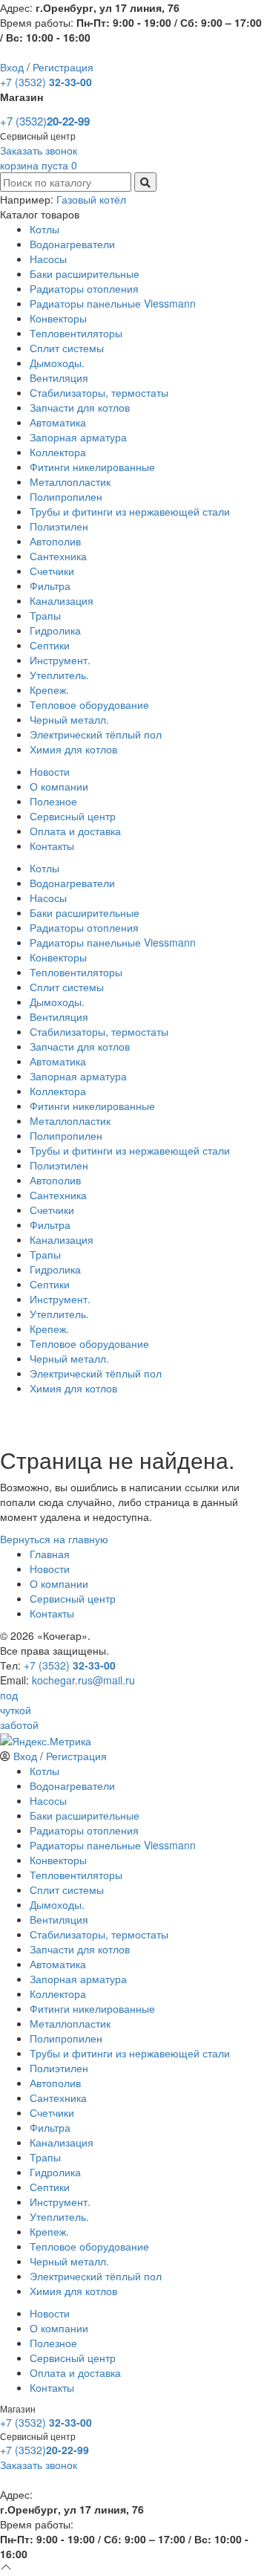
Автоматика (58, 422)
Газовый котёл (91, 199)
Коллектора (58, 452)
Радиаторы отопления (84, 288)
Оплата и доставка (75, 831)
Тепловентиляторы (76, 333)
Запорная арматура (78, 437)
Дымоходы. (57, 363)
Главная (50, 1554)
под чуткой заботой (19, 1710)
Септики (50, 645)
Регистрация (63, 67)
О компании (59, 786)
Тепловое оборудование (89, 704)
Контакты (52, 846)
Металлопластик (70, 481)
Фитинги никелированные (92, 467)
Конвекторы (58, 318)
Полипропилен (66, 496)
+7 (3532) (46, 82)
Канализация (62, 600)
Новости (50, 771)
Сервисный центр (73, 816)
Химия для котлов (73, 749)
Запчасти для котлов (80, 407)
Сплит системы (67, 348)
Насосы (48, 259)
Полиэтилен (59, 526)
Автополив (55, 541)
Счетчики (52, 571)
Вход (12, 67)
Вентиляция (59, 377)
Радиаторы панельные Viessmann (113, 303)
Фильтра (50, 585)
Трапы (45, 615)
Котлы (44, 229)
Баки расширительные (85, 273)
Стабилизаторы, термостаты (99, 392)
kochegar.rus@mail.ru (83, 1680)
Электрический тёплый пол (96, 734)
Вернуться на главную (54, 1539)
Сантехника (58, 556)
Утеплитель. (59, 675)
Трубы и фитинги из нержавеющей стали (130, 511)
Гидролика (55, 630)
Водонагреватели (72, 244)
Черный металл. (69, 719)
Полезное (53, 801)
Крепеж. (49, 690)
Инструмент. (60, 660)
